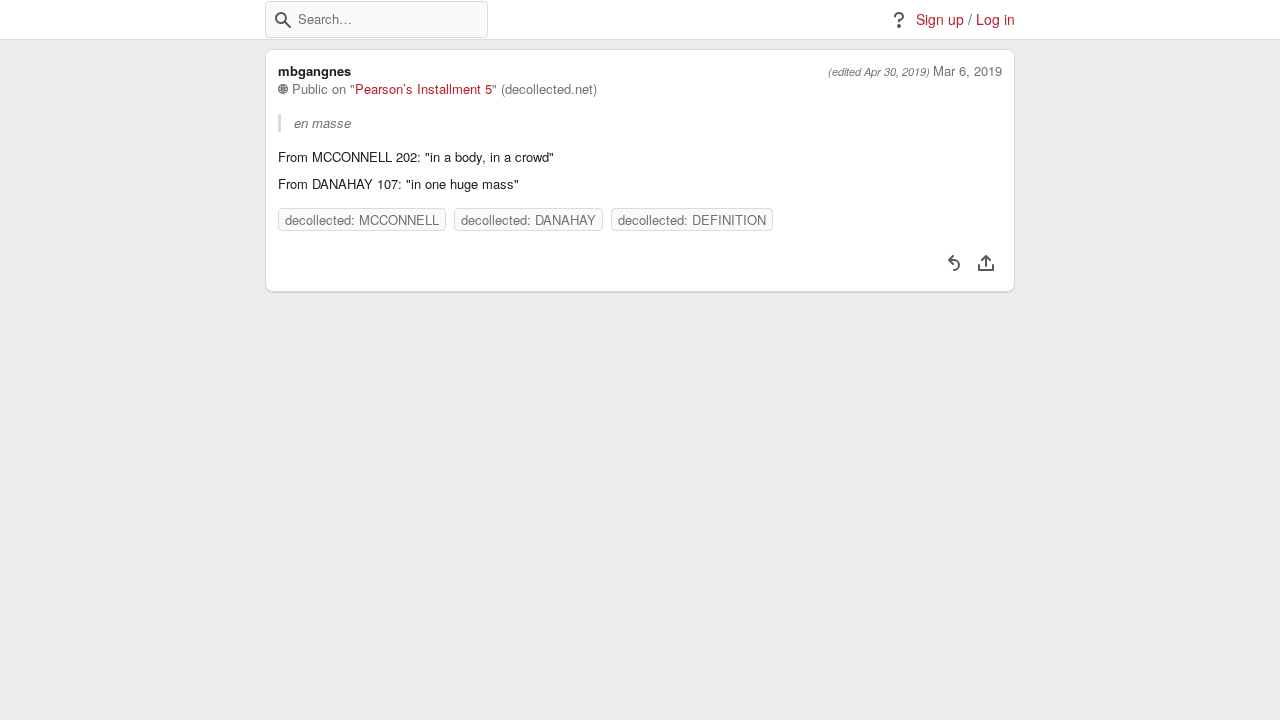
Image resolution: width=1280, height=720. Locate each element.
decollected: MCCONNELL (362, 219)
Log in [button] (995, 19)
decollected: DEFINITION (692, 219)
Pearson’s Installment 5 (423, 89)
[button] (283, 20)
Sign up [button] (940, 19)
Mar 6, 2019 (967, 71)
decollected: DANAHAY (528, 219)
